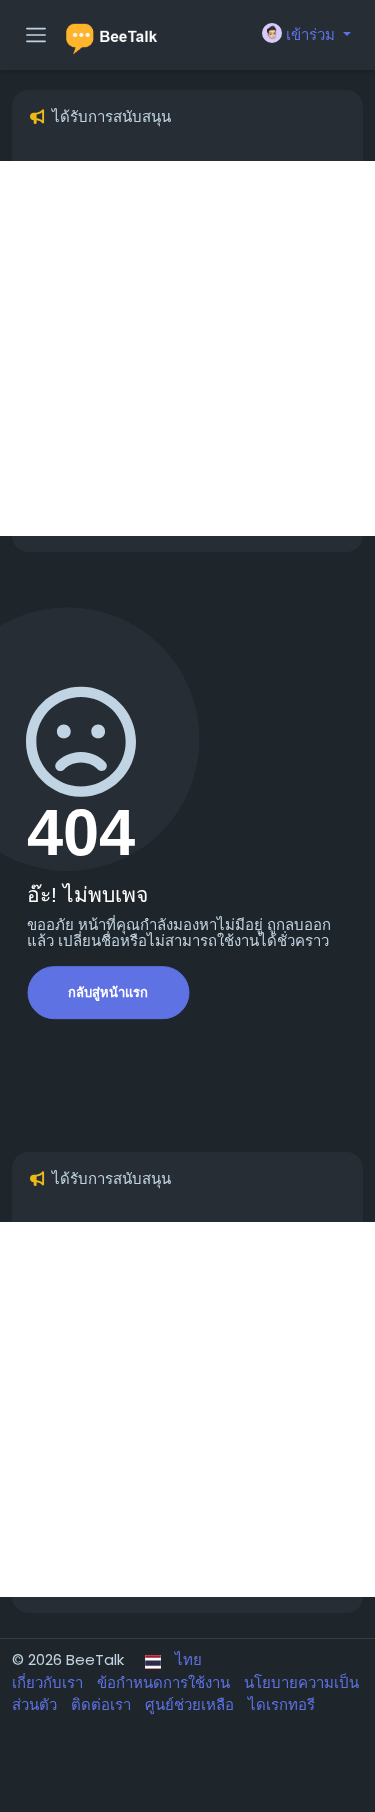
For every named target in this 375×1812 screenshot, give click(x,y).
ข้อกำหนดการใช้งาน (165, 1682)
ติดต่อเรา (103, 1704)
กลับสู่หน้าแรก (108, 992)
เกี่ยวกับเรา (49, 1682)
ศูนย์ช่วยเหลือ (191, 1704)
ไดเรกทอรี (281, 1704)
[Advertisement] (187, 348)
